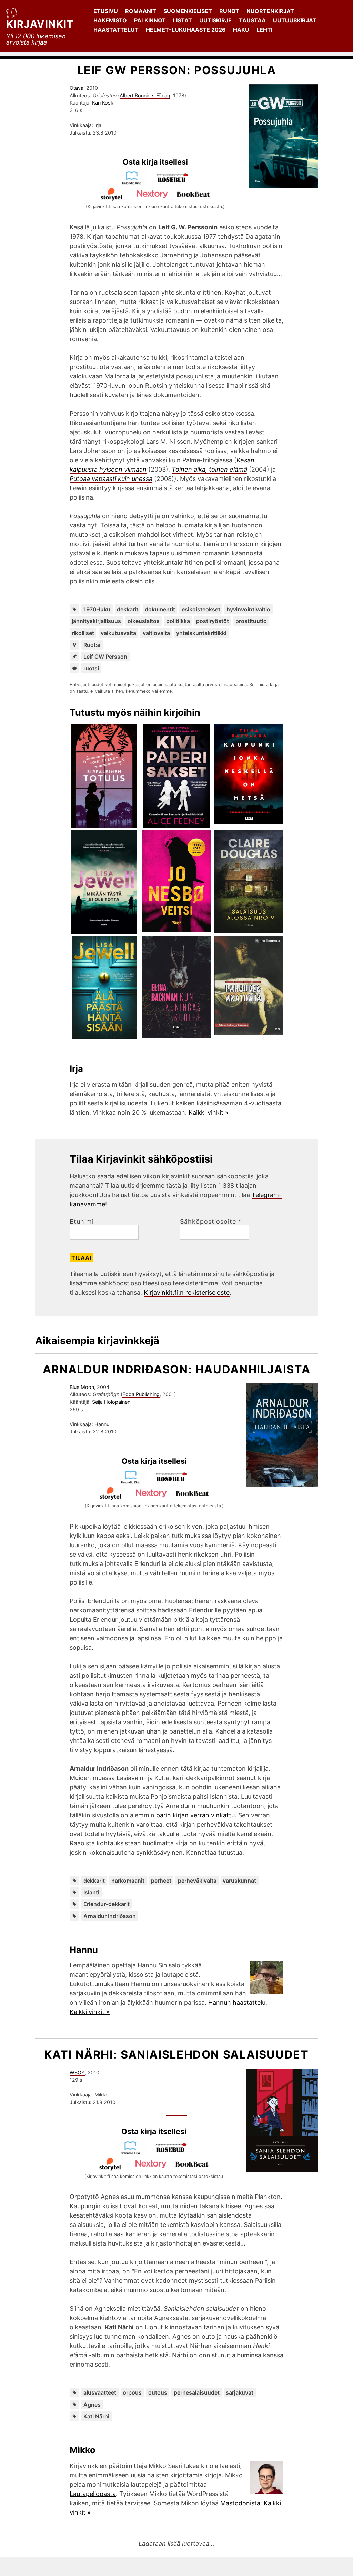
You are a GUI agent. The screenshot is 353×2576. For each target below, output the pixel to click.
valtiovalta (156, 633)
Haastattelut (116, 30)
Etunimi (82, 1222)
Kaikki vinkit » (209, 1112)
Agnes (92, 2405)
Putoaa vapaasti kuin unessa (111, 479)
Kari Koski (103, 103)
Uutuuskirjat (295, 20)
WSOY (77, 2072)
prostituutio (251, 621)
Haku (241, 30)
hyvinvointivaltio (248, 609)
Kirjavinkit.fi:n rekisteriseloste (187, 1292)
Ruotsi (92, 645)
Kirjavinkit (40, 24)
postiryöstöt (213, 621)
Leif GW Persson (105, 657)
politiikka (178, 621)
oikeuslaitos (144, 621)
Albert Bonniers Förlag (145, 95)
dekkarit (128, 609)
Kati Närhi (96, 2416)
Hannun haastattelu (237, 2002)
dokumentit (160, 609)
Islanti (91, 1892)
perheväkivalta (197, 1881)
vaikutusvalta (118, 633)
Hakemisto (110, 20)
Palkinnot (150, 20)
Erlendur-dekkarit (107, 1904)
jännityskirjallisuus (96, 621)
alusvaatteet (100, 2392)
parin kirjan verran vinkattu (195, 1815)
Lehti (264, 30)
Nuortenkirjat (270, 11)
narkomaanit (128, 1881)
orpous (132, 2392)
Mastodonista (240, 2503)
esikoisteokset (201, 609)
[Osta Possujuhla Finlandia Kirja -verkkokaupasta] (135, 183)
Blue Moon (82, 1387)
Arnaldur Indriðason (110, 1916)
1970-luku (97, 609)
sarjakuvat (240, 2392)
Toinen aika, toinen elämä (209, 469)
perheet (161, 1881)
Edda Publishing (141, 1394)
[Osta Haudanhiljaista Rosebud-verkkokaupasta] (175, 1482)
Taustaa (252, 20)
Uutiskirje (215, 20)
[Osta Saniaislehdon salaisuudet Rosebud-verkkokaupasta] (174, 2153)
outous (158, 2392)
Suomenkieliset (188, 11)
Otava (77, 88)
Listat (183, 20)
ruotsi (91, 668)
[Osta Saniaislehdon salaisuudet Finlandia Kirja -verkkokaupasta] (133, 2153)
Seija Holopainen (111, 1402)
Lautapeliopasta (93, 2494)
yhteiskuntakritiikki (201, 633)
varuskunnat (239, 1881)
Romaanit (141, 11)
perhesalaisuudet (197, 2392)
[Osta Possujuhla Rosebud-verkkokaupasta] (176, 183)
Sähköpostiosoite (211, 1222)
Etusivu (106, 11)
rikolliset (83, 633)
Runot (229, 11)
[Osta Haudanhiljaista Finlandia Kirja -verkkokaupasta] (134, 1482)
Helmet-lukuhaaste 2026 (186, 30)
